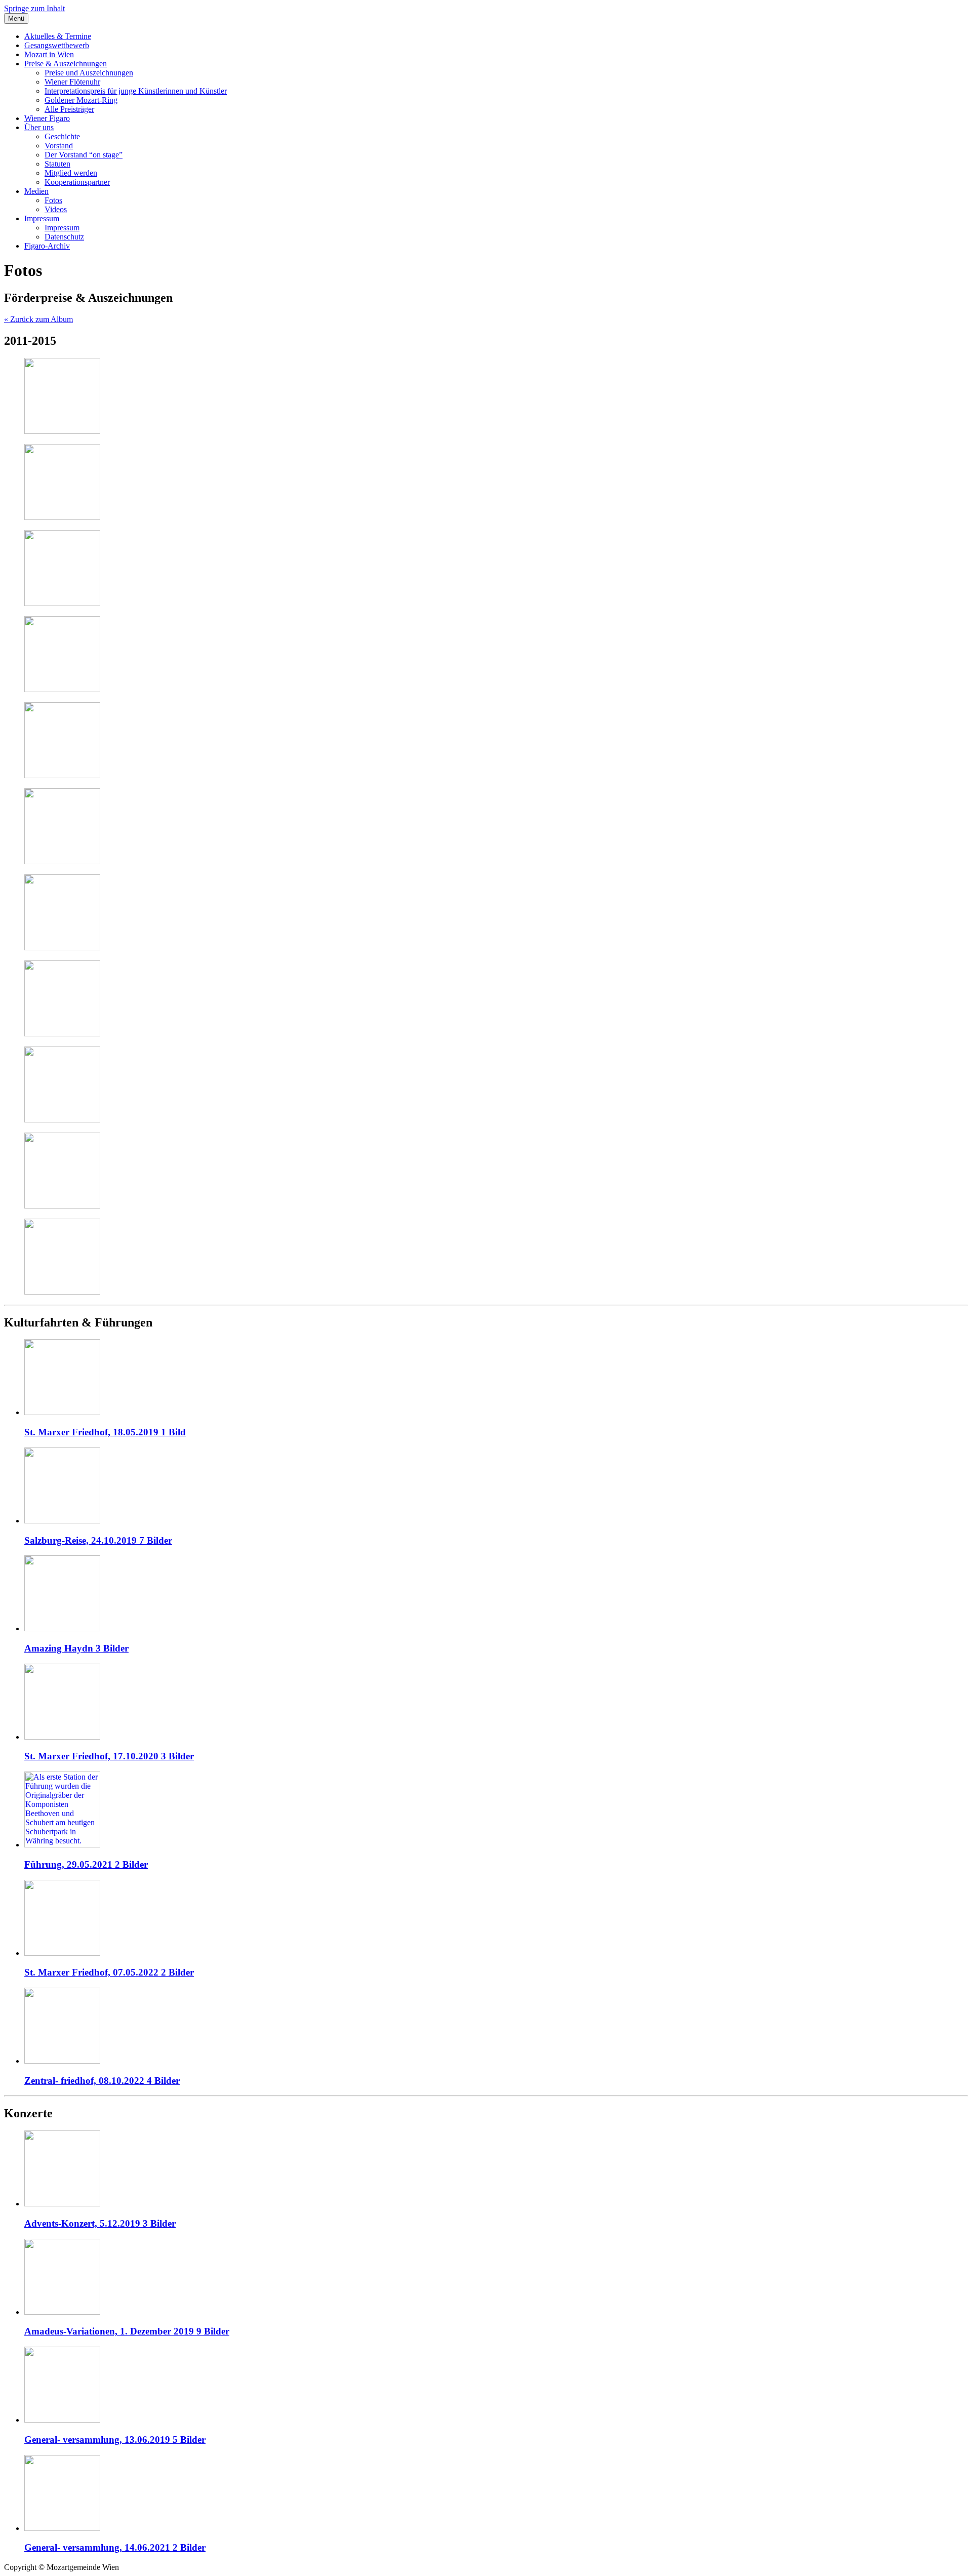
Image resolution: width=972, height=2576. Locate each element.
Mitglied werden (71, 173)
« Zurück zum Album (38, 319)
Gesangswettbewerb (57, 45)
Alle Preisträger (69, 109)
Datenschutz (64, 237)
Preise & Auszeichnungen (66, 64)
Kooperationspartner (77, 182)
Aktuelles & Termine (58, 36)
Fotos (53, 200)
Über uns (39, 127)
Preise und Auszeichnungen (89, 73)
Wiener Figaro (47, 118)
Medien (36, 191)
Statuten (57, 164)
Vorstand (59, 146)
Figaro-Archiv (47, 246)
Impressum (42, 218)
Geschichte (62, 136)
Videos (56, 209)
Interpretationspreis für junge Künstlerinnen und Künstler (136, 91)
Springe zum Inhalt (34, 8)
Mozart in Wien (49, 54)
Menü (16, 18)
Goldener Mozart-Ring (81, 100)
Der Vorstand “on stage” (84, 155)
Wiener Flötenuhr (72, 82)
